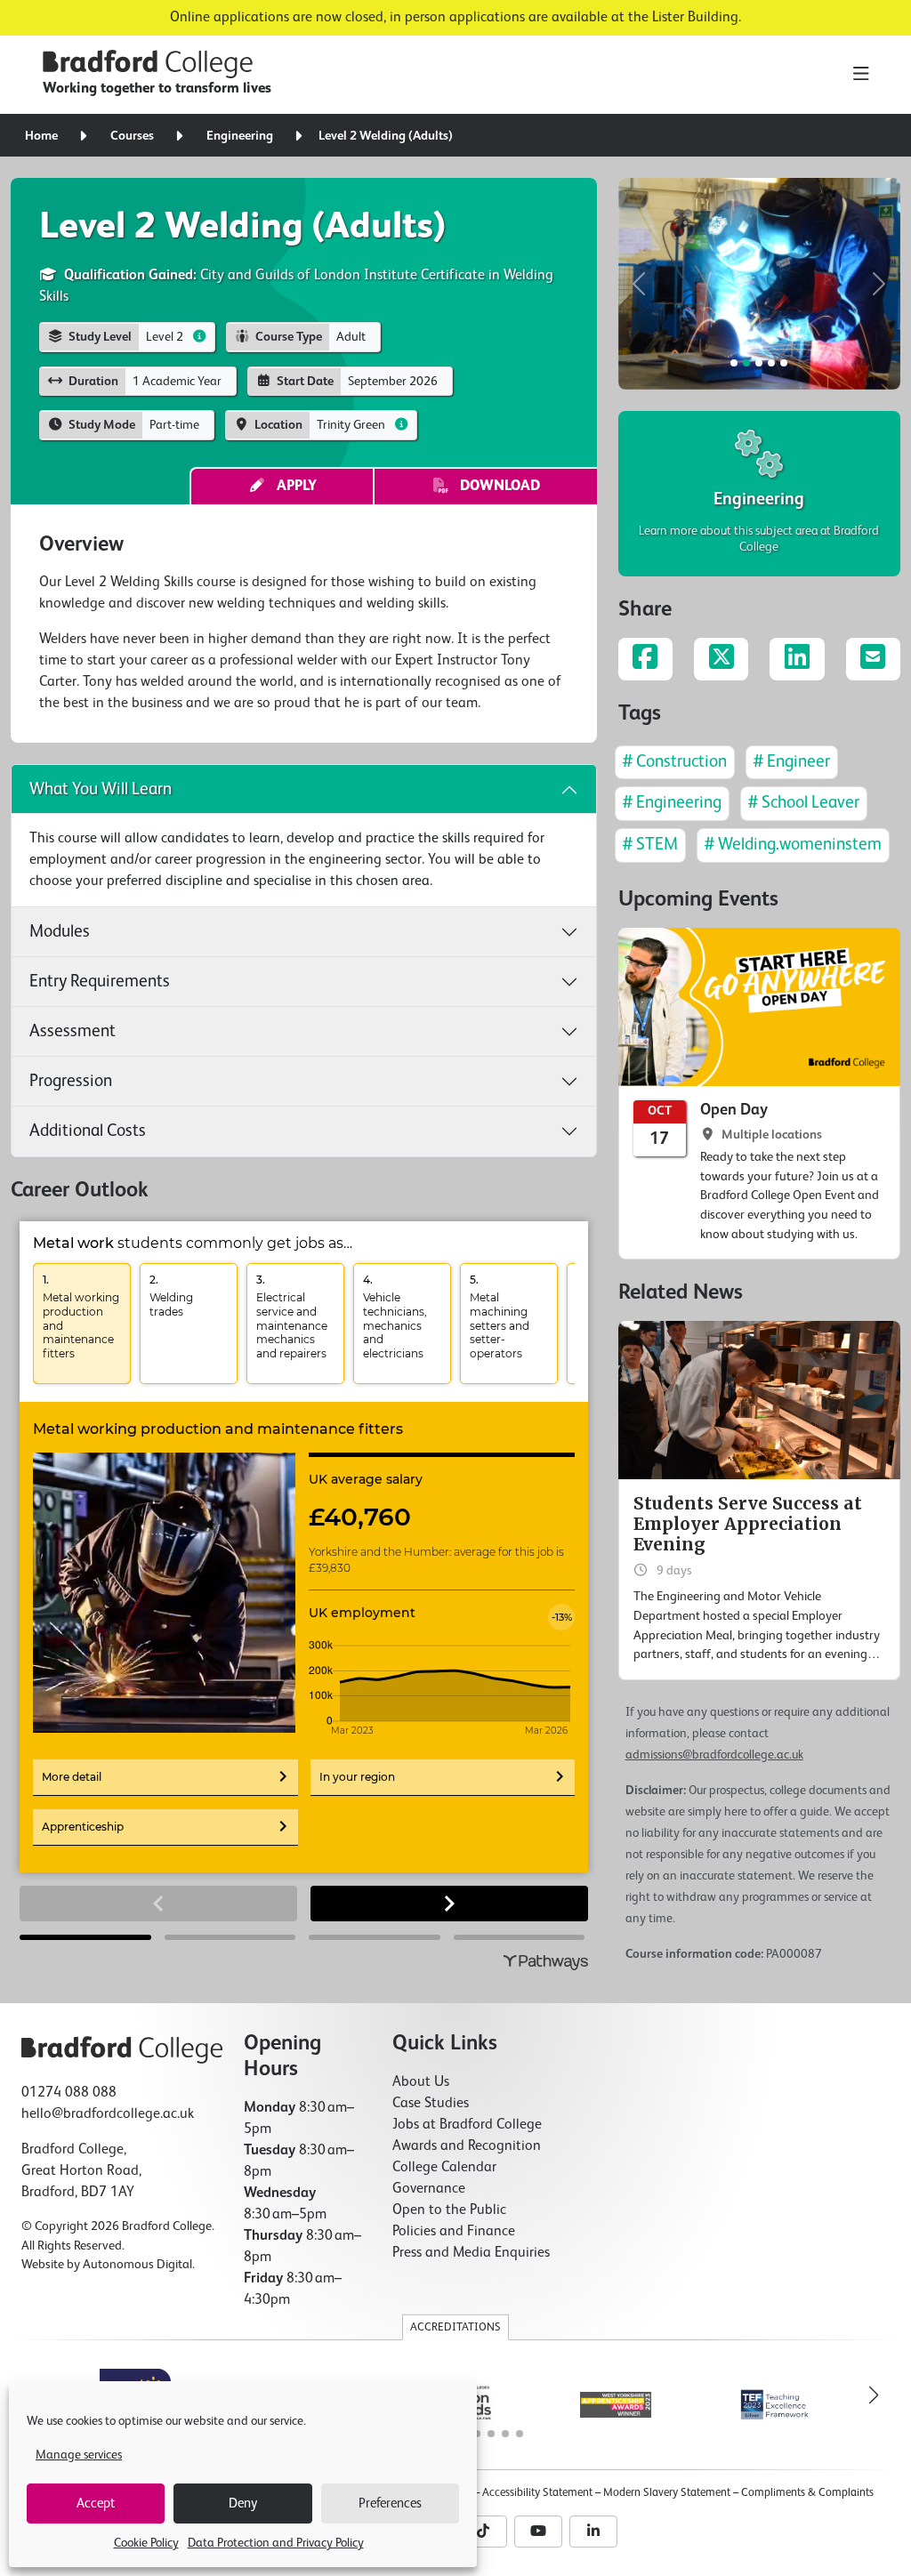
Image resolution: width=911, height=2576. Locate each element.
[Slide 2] (759, 363)
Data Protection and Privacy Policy (276, 2543)
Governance (429, 2189)
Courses (132, 136)
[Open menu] (861, 75)
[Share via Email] (873, 659)
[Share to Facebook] (645, 659)
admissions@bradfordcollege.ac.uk (714, 1755)
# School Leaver (804, 803)
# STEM (650, 845)
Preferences (390, 2504)
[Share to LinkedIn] (797, 659)
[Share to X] (721, 659)
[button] (640, 284)
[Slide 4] (784, 363)
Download (495, 487)
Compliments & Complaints (807, 2493)
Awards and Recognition (467, 2146)
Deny (243, 2504)
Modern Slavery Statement (667, 2493)
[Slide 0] (734, 363)
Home (41, 136)
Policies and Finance (454, 2232)
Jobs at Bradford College (467, 2125)
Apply (291, 487)
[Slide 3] (771, 363)
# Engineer (792, 762)
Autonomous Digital (137, 2265)
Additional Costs (88, 1131)
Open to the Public (449, 2210)
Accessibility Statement (537, 2493)
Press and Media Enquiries (471, 2253)
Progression (71, 1081)
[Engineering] (759, 494)
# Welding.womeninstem (793, 845)
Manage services (79, 2455)
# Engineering (672, 803)
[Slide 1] (746, 363)
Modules (60, 932)
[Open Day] (759, 1094)
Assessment (73, 1031)
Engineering (240, 136)
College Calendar (444, 2168)
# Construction (675, 762)
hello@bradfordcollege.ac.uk (108, 2114)
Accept (96, 2504)
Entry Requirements (100, 982)
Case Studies (431, 2104)
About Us (421, 2082)
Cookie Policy (146, 2543)
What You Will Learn (101, 789)
